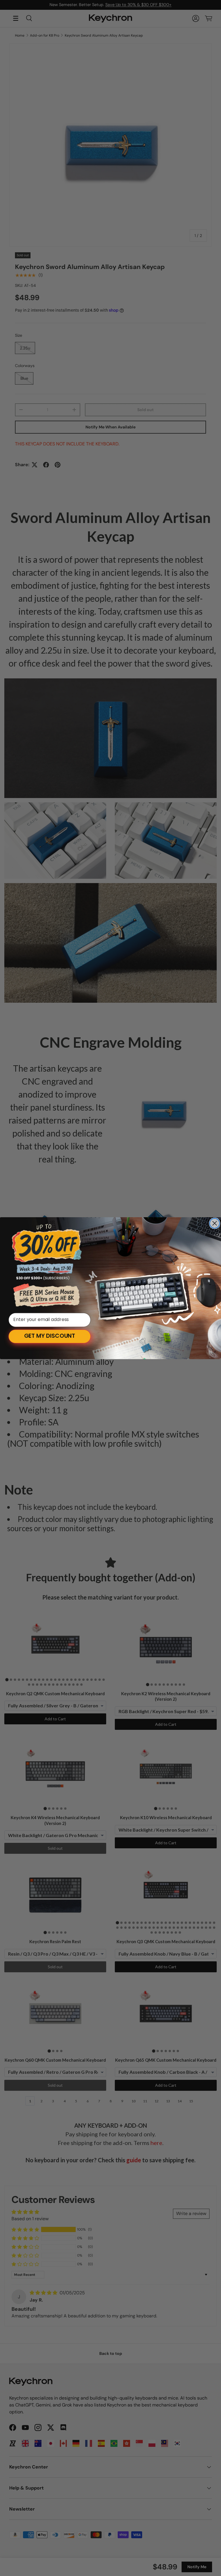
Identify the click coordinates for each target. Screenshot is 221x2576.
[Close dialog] (215, 1223)
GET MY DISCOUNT (50, 1336)
